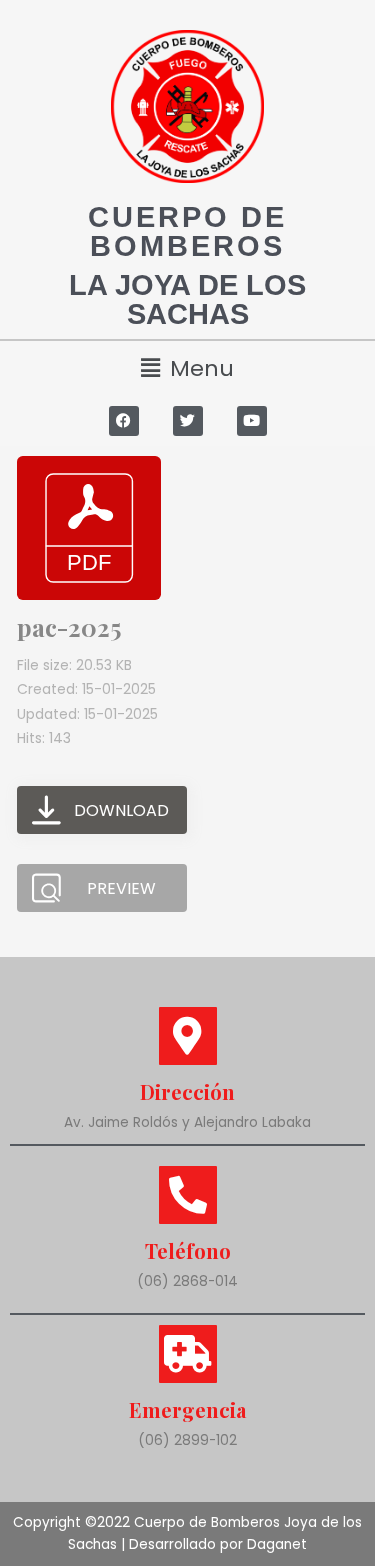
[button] (187, 368)
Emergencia (187, 1409)
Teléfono (188, 1250)
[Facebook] (124, 421)
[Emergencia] (188, 1354)
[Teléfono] (188, 1195)
